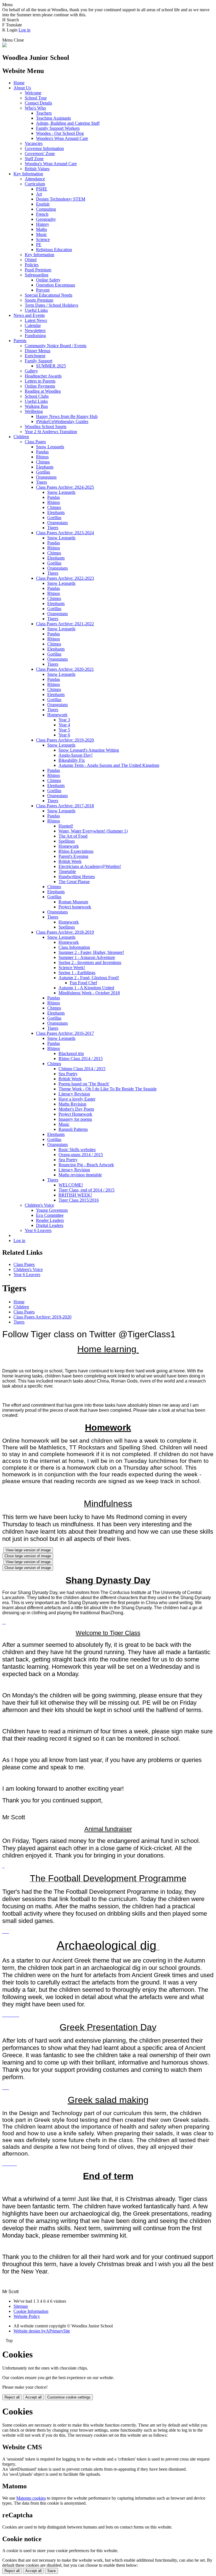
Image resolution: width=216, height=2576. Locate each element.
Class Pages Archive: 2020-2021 (65, 669)
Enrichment (35, 356)
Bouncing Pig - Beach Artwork (86, 1165)
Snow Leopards (50, 447)
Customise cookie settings (69, 2397)
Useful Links (36, 310)
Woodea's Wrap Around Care (62, 138)
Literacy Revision (74, 1094)
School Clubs (37, 396)
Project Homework (75, 1114)
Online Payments (40, 386)
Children (21, 437)
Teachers (44, 113)
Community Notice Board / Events (56, 346)
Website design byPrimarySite (42, 2331)
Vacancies (34, 143)
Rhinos (42, 457)
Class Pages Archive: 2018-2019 (65, 932)
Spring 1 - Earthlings (77, 973)
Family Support (39, 361)
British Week (70, 861)
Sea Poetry (68, 1074)
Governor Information (44, 148)
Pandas (42, 452)
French (42, 214)
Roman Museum (73, 902)
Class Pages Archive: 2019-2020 (65, 740)
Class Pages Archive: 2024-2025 (65, 487)
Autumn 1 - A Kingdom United (86, 988)
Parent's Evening (73, 856)
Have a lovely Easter (77, 1099)
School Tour (36, 98)
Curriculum (35, 184)
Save (51, 2571)
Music (41, 234)
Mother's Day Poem (76, 1109)
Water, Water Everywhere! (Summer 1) (93, 831)
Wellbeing (34, 411)
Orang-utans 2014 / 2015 (81, 1155)
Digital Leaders (50, 1225)
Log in (24, 30)
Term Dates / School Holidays (51, 305)
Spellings (67, 841)
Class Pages (35, 442)
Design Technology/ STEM (61, 199)
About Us (22, 88)
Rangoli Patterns (73, 1129)
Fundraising (35, 336)
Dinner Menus (38, 351)
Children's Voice (39, 1205)
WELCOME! (71, 1185)
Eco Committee (50, 1215)
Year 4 (64, 725)
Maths (41, 229)
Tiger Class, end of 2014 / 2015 (86, 1190)
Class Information (74, 947)
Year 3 (64, 720)
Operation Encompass (56, 285)
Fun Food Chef (83, 983)
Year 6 (64, 735)
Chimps (43, 462)
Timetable (67, 871)
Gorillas (43, 472)
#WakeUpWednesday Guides (62, 421)
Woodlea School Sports (46, 427)
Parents (20, 341)
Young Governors (52, 1210)
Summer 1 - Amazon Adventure (87, 957)
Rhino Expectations (76, 851)
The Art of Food (73, 836)
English (43, 204)
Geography (46, 219)
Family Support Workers (58, 128)
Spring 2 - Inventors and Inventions (90, 962)
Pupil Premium (38, 270)
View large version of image (28, 1550)
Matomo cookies (31, 2498)
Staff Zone (34, 159)
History (43, 224)
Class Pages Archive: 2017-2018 (65, 806)
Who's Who (35, 108)
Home (19, 83)
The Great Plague (74, 882)
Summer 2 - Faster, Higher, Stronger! (91, 952)
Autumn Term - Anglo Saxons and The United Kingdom (109, 765)
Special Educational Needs (49, 295)
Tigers (41, 482)
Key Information (28, 174)
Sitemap (21, 2306)
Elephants (45, 467)
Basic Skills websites (77, 1150)
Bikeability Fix (72, 760)
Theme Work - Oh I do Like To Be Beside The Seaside (108, 1089)
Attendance (35, 179)
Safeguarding (37, 275)
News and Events (29, 315)
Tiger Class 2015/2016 (79, 1200)
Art (39, 194)
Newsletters (35, 330)
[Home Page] (4, 46)
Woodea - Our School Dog (60, 133)
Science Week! (72, 968)
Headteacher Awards (43, 376)
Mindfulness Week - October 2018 (89, 993)
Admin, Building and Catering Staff (68, 123)
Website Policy (27, 2316)
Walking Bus (36, 406)
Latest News (36, 320)
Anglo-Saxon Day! (76, 755)
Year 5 (64, 730)
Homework (57, 715)
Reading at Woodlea (43, 391)
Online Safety (48, 280)
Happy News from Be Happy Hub (67, 416)
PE (39, 245)
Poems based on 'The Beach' (84, 1084)
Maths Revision (72, 1104)
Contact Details (38, 103)
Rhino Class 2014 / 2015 (81, 1059)
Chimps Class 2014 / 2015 (82, 1069)
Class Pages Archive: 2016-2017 (65, 1033)
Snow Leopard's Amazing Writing (89, 750)
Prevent (43, 290)
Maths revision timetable (80, 1175)
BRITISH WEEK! (75, 1195)
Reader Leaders (50, 1220)
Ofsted (31, 260)
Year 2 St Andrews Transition (51, 432)
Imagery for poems (75, 1119)
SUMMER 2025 (51, 366)
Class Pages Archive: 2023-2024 (65, 533)
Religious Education (54, 250)
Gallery (31, 371)
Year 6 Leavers (38, 1230)
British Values (37, 169)
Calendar (33, 325)
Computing (46, 209)
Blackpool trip (71, 1053)
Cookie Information (31, 2311)
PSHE (42, 189)
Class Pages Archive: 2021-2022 (65, 624)
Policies (32, 265)
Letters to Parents (40, 381)
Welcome (33, 93)
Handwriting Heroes (77, 877)
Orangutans (46, 477)
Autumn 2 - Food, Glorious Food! (89, 978)
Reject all (12, 2397)
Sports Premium (39, 300)
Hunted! (66, 826)
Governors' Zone (40, 154)
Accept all (33, 2397)
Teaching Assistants (53, 118)
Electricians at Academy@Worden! (90, 866)
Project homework (75, 907)
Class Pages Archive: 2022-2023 (65, 578)
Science (43, 239)
